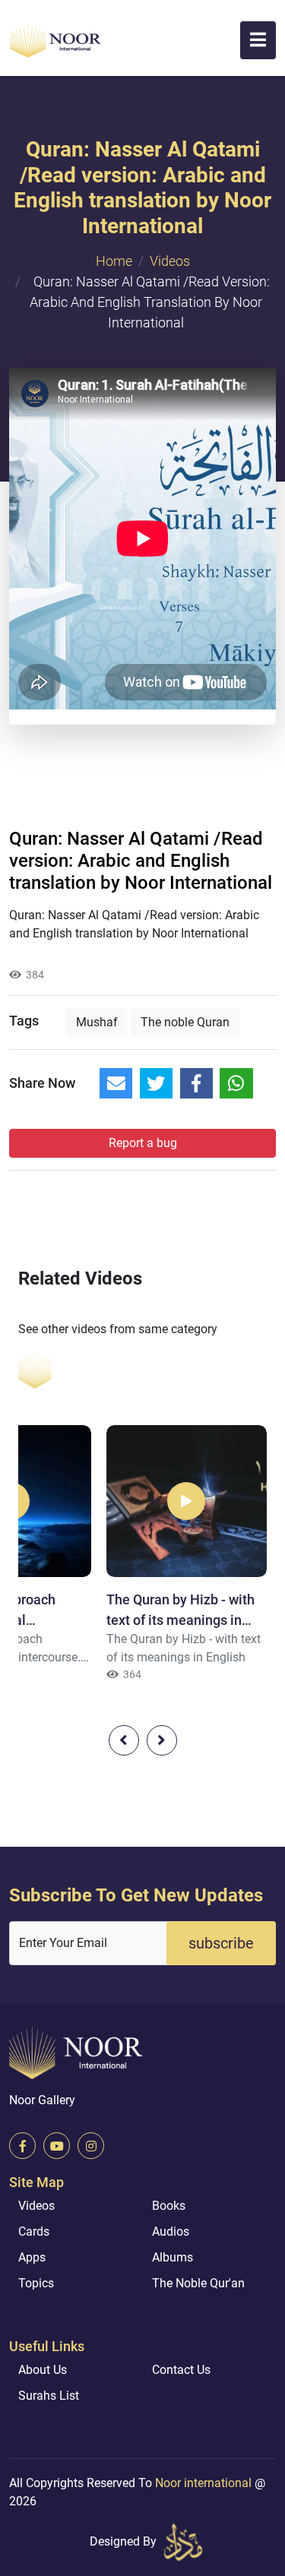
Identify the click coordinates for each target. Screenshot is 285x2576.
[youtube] (57, 2146)
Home (114, 261)
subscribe (221, 1943)
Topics (36, 2283)
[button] (258, 40)
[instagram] (91, 2146)
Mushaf (97, 1022)
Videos (170, 261)
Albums (173, 2257)
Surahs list (49, 2396)
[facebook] (22, 2146)
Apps (32, 2257)
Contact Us (181, 2370)
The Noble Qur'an (198, 2283)
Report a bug (143, 1143)
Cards (34, 2231)
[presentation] (124, 1740)
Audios (171, 2231)
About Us (43, 2370)
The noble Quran (185, 1022)
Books (169, 2206)
